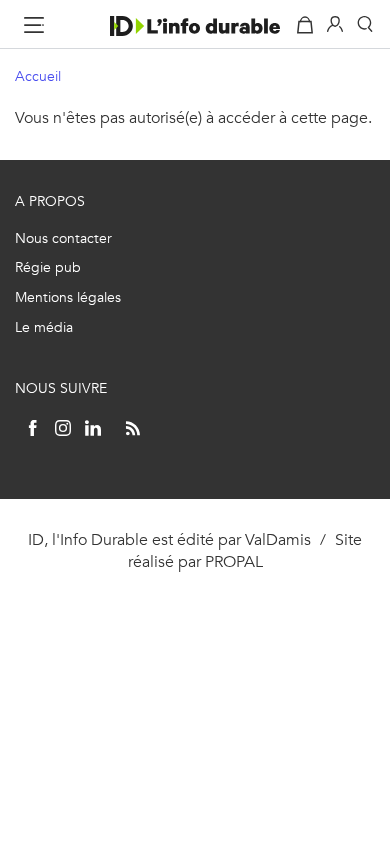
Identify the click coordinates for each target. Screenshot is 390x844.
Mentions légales (68, 297)
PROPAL (234, 561)
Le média (44, 327)
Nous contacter (63, 238)
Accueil (38, 76)
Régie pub (48, 267)
